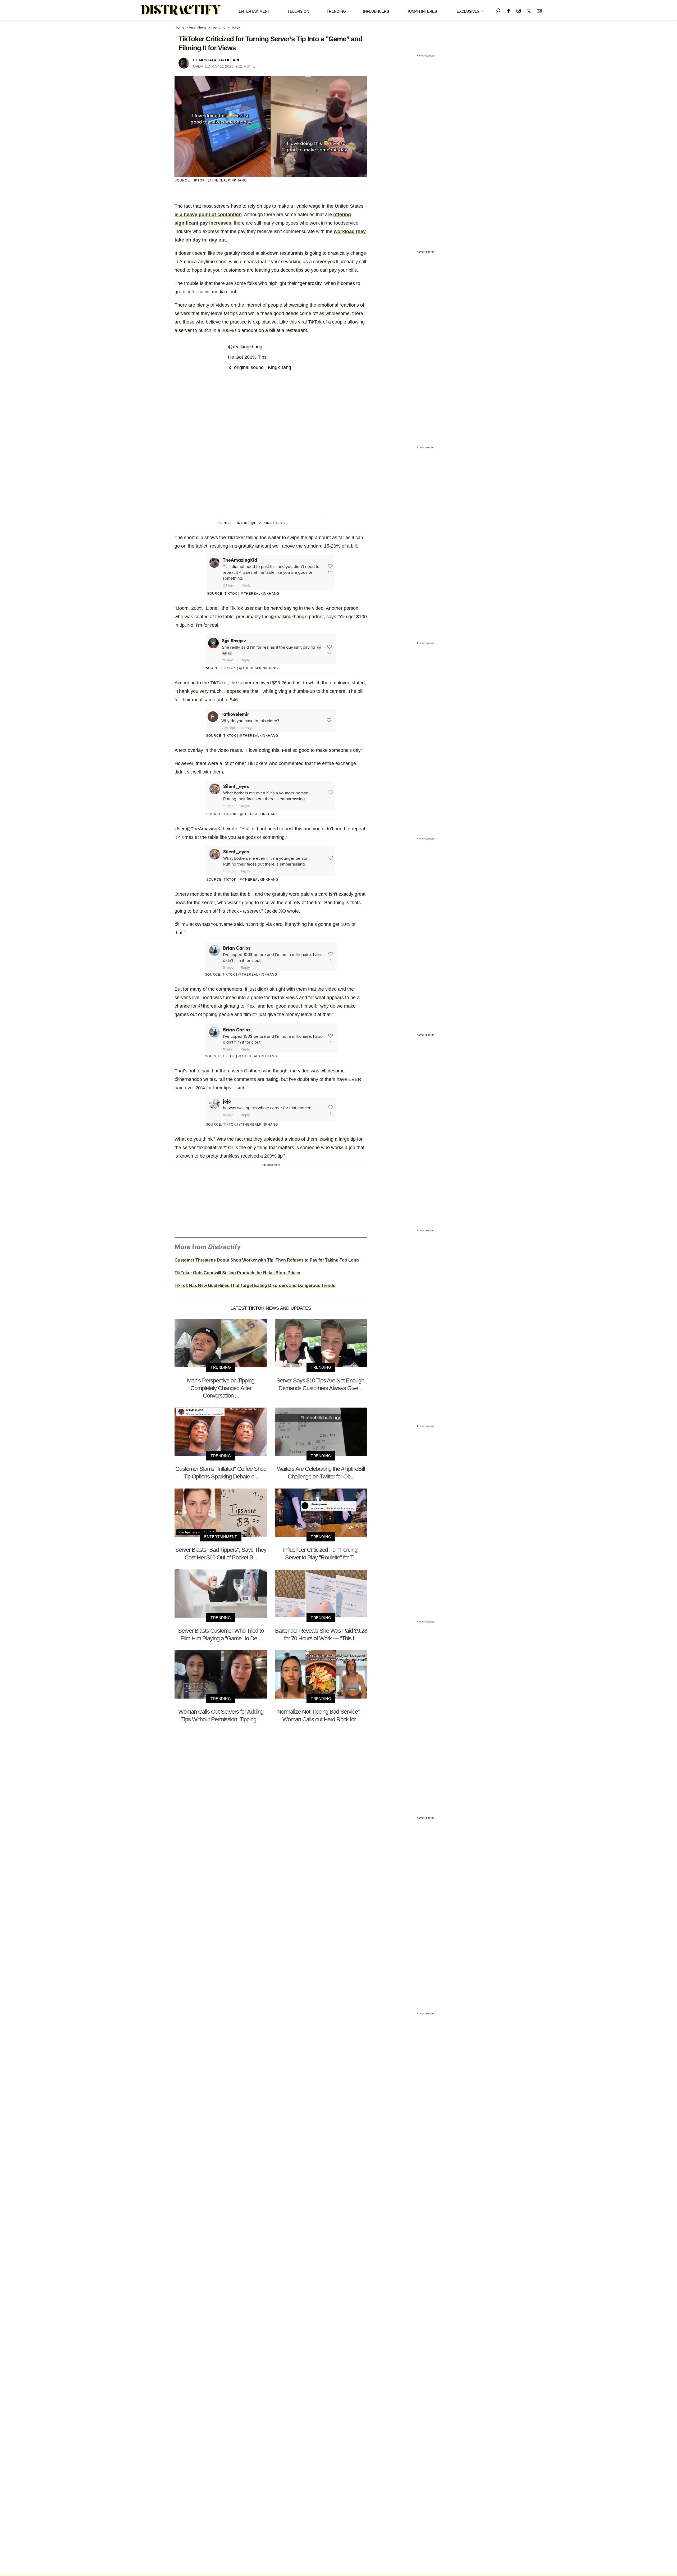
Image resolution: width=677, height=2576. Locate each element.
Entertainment (254, 11)
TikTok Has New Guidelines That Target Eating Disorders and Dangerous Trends (255, 1285)
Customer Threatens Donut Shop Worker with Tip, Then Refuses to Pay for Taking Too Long (267, 1260)
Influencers (376, 11)
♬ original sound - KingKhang (260, 367)
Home (180, 27)
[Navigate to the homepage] (181, 10)
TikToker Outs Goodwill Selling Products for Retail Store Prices (237, 1273)
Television (298, 11)
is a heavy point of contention (208, 215)
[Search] (498, 10)
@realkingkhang (245, 347)
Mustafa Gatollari (219, 60)
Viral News (198, 27)
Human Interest (423, 11)
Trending (336, 11)
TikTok (235, 27)
